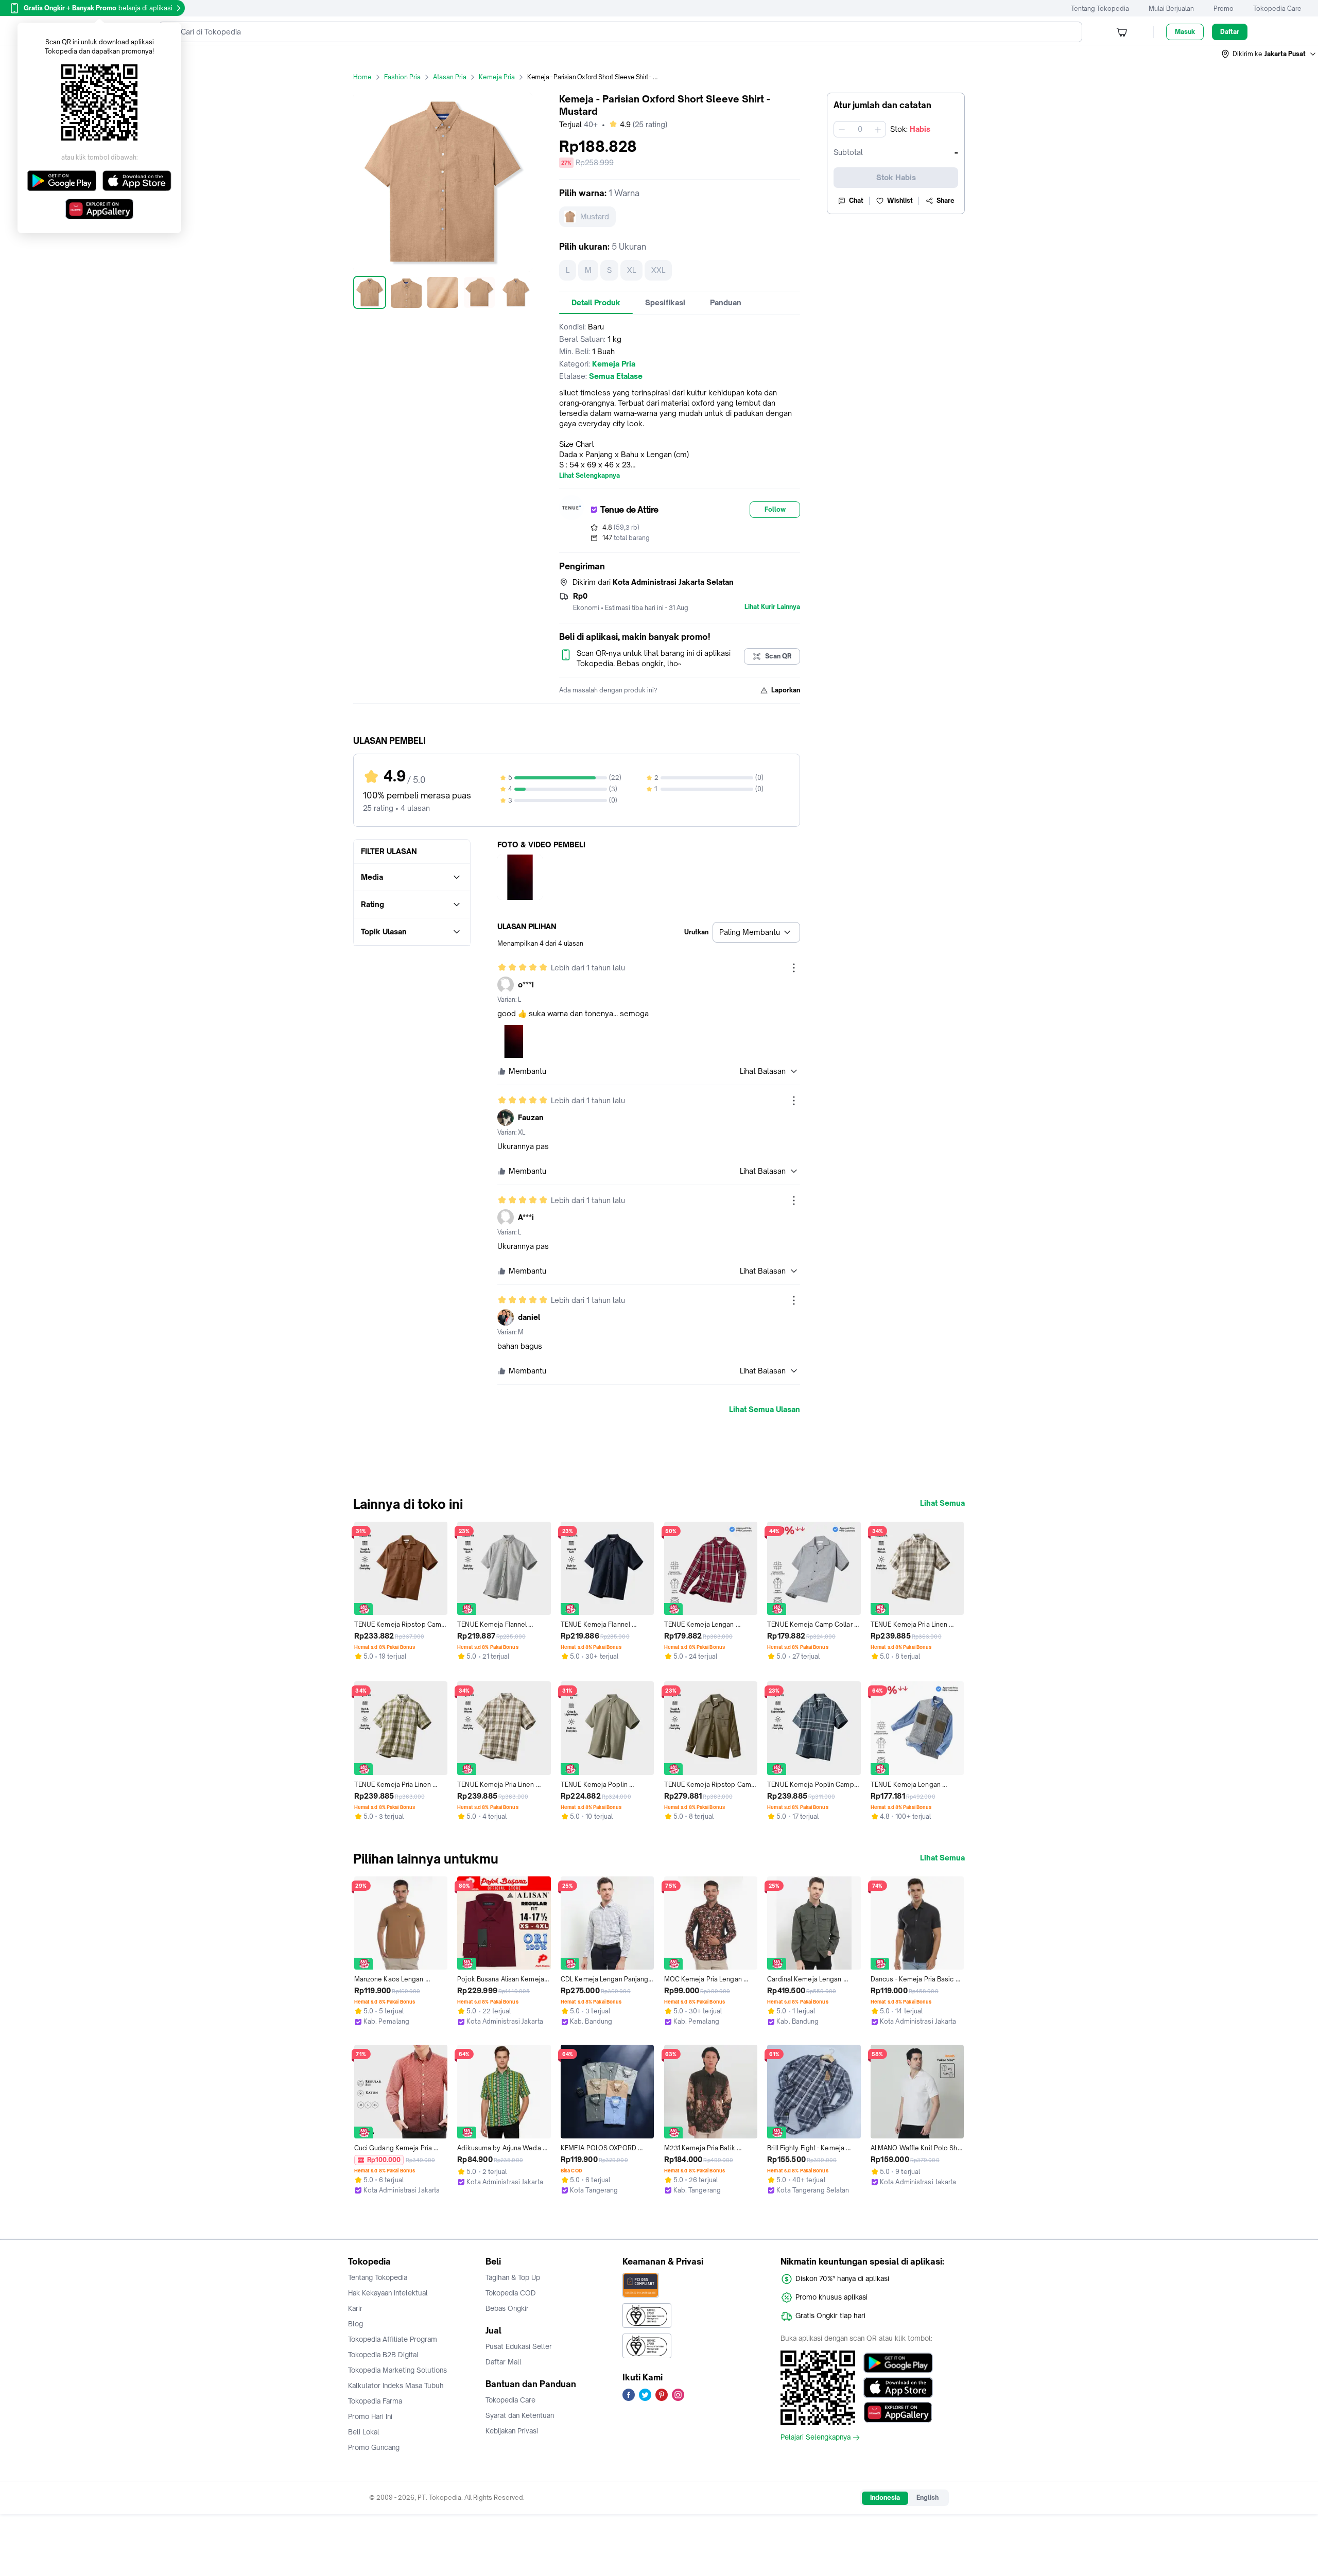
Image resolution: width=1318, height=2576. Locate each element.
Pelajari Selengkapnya (816, 2438)
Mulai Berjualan (1171, 8)
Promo (1224, 8)
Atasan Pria (450, 77)
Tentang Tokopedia (1100, 8)
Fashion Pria (402, 77)
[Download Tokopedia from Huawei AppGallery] (898, 2412)
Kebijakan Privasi (512, 2431)
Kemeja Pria (497, 77)
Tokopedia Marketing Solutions (397, 2370)
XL (631, 270)
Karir (355, 2308)
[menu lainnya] (794, 968)
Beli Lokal (364, 2432)
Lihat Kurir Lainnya (772, 607)
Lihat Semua (942, 1503)
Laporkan (786, 690)
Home (362, 77)
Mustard (595, 216)
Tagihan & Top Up (513, 2277)
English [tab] (927, 2497)
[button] (1269, 54)
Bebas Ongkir (507, 2308)
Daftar (1230, 32)
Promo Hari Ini (370, 2416)
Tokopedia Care (1277, 8)
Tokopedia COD (511, 2293)
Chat (856, 201)
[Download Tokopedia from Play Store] (898, 2363)
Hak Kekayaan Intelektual (388, 2293)
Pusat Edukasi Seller (519, 2346)
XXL (658, 270)
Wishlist (900, 201)
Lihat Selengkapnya (589, 476)
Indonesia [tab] (885, 2497)
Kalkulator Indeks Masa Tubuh (396, 2386)
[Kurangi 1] (842, 129)
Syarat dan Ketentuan (520, 2415)
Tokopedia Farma (375, 2401)
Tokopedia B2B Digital (383, 2355)
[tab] (596, 303)
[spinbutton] (860, 129)
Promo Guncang (374, 2447)
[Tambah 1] (878, 129)
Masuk (1185, 32)
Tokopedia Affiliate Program (393, 2339)
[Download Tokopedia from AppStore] (898, 2388)
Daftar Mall (504, 2362)
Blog (355, 2324)
